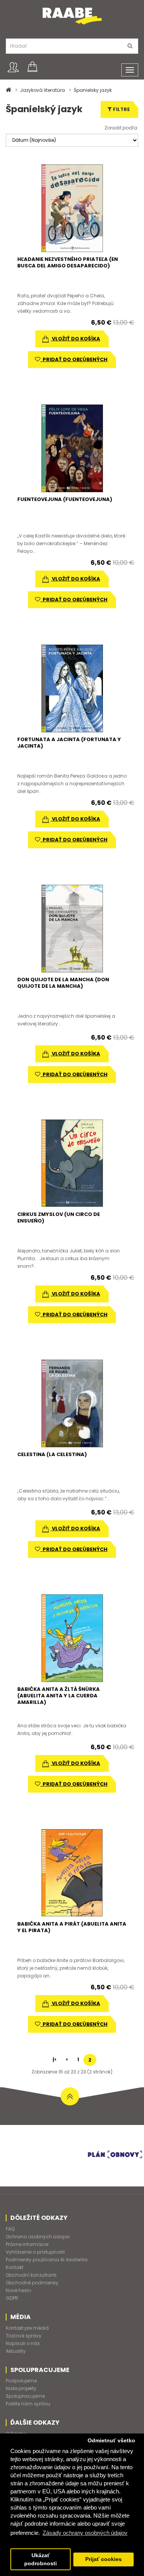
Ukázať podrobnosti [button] (41, 2559)
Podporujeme (21, 2381)
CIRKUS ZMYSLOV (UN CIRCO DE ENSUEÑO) (59, 1218)
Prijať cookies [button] (103, 2559)
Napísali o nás (23, 2343)
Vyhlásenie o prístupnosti (35, 2252)
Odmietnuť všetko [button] (111, 2441)
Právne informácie (27, 2244)
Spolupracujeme (25, 2396)
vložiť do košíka (75, 339)
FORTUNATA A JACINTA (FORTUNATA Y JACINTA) (69, 743)
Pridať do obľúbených (74, 359)
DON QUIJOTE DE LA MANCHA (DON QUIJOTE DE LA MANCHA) (63, 983)
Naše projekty (21, 2388)
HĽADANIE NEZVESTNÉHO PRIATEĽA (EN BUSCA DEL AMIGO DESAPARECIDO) (68, 262)
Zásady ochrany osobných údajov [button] (85, 2533)
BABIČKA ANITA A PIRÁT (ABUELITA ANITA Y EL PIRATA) (72, 1927)
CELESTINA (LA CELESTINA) (52, 1454)
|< (55, 2059)
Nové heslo (18, 2290)
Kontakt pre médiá (27, 2328)
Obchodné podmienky (32, 2283)
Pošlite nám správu (28, 2404)
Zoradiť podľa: (121, 128)
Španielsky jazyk (93, 90)
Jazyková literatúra (42, 90)
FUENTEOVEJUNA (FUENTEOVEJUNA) (65, 499)
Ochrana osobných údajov (38, 2237)
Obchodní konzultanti (31, 2275)
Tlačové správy (24, 2336)
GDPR (12, 2298)
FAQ (10, 2229)
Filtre (121, 109)
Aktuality (16, 2351)
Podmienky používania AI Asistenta (47, 2260)
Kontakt (15, 2267)
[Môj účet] (13, 67)
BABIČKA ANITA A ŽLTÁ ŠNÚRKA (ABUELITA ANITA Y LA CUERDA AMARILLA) (59, 1696)
